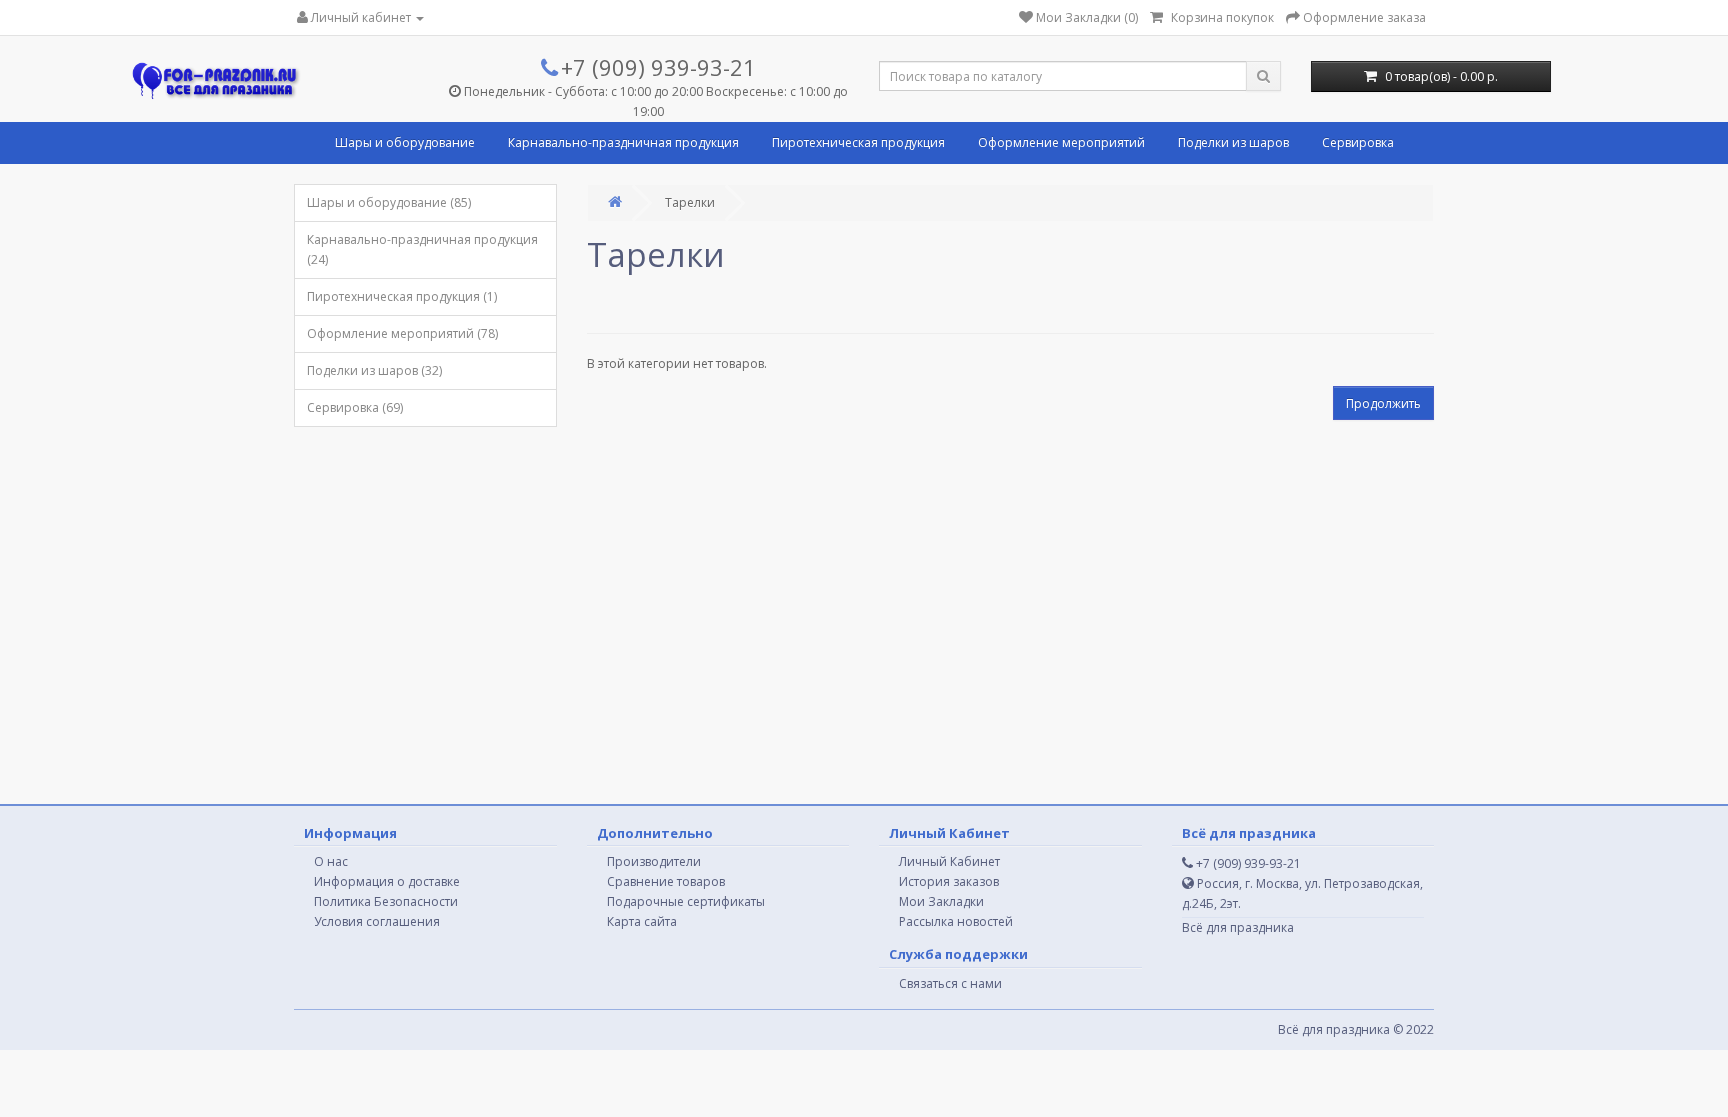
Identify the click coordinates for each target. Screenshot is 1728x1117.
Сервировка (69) (355, 407)
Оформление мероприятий (1061, 142)
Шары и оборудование (405, 142)
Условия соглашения (377, 921)
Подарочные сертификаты (686, 901)
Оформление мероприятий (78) (402, 333)
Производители (654, 861)
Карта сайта (642, 921)
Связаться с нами (950, 983)
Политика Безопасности (386, 901)
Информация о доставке (387, 881)
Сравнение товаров (666, 881)
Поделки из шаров (1233, 142)
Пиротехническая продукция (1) (402, 296)
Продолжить (1383, 403)
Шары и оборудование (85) (389, 202)
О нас (331, 861)
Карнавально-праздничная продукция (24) (422, 249)
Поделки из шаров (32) (374, 370)
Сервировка (1358, 142)
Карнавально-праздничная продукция (623, 142)
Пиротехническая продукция (858, 142)
